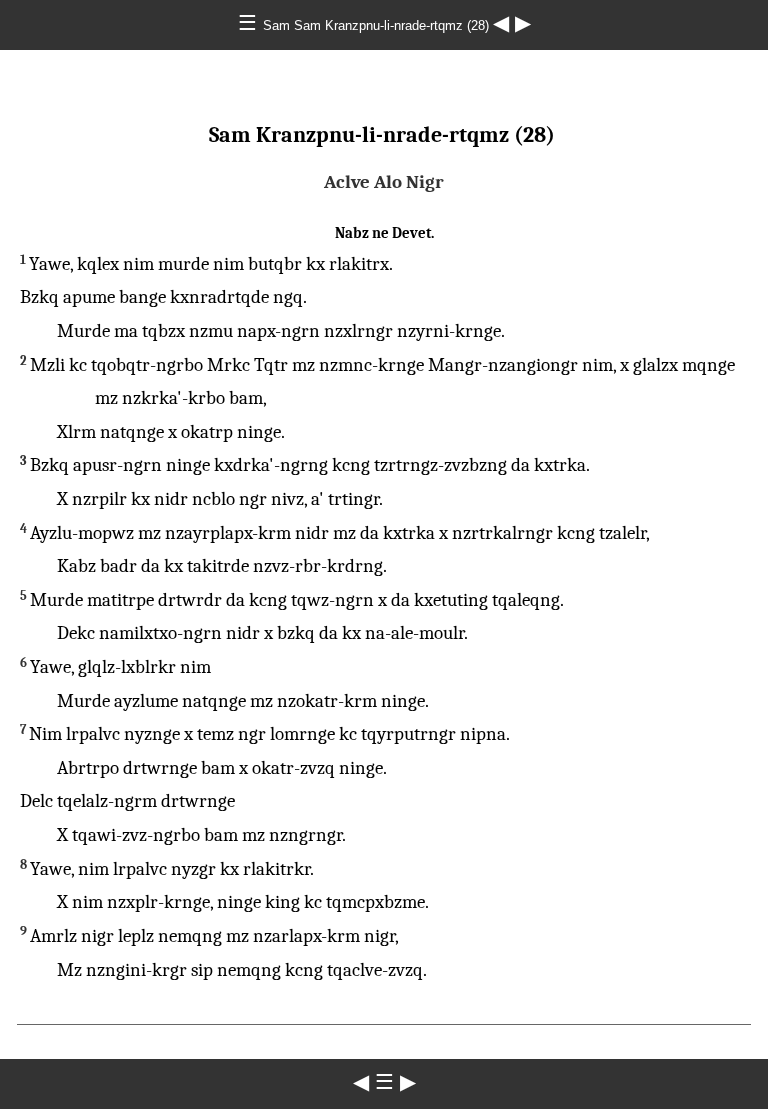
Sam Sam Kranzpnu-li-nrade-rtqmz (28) (378, 25)
